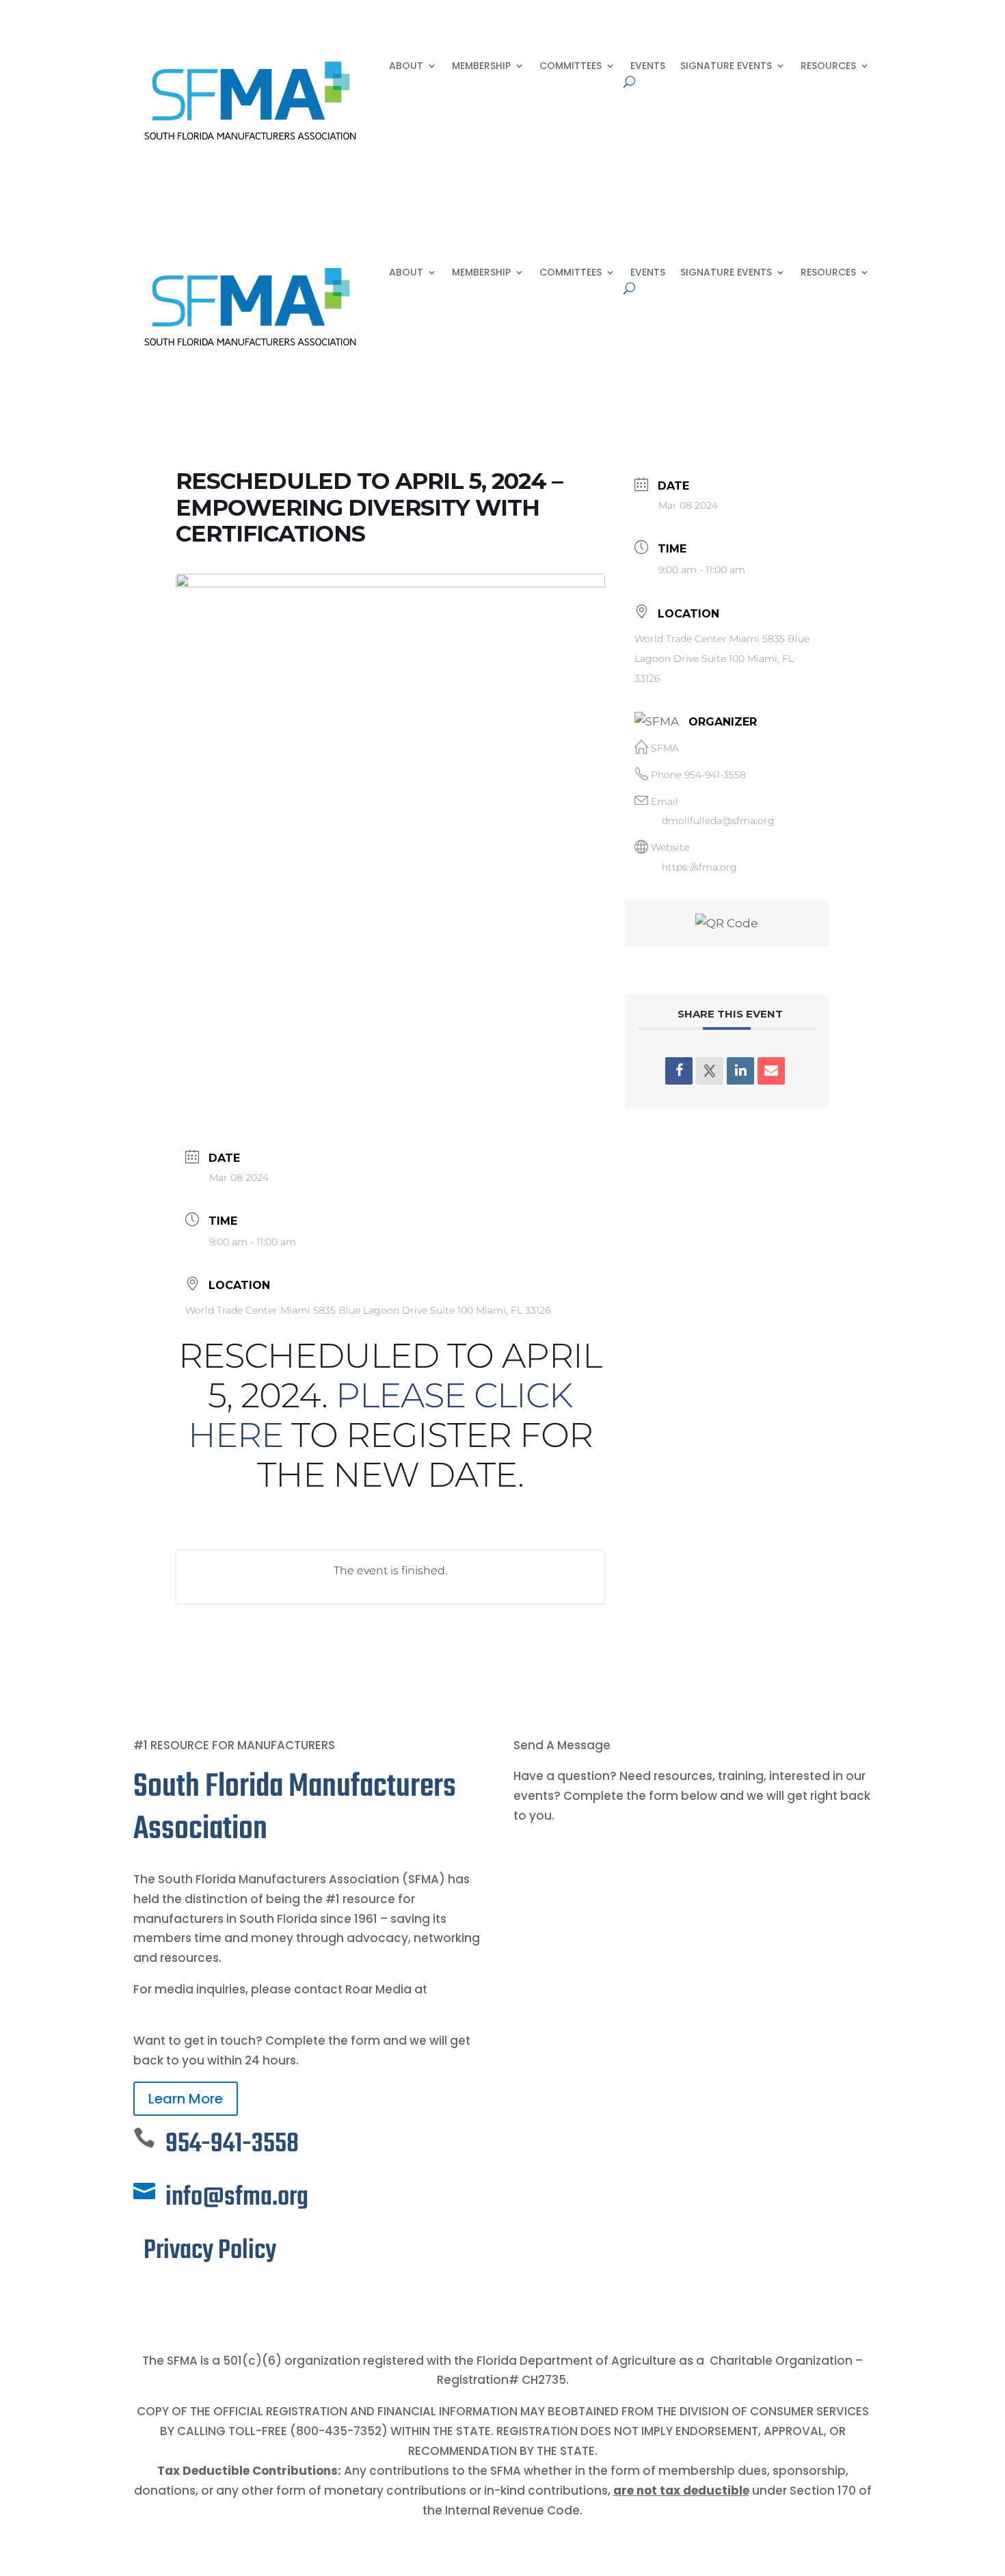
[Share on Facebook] (679, 1071)
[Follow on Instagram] (199, 2298)
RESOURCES (828, 67)
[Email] (771, 1071)
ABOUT (406, 67)
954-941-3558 (715, 775)
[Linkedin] (740, 1071)
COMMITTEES (571, 67)
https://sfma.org (699, 867)
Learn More (186, 2099)
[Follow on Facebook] (144, 2298)
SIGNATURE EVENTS (726, 67)
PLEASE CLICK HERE (380, 1415)
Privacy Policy (210, 2251)
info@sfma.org (237, 2197)
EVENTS (648, 67)
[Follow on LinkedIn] (172, 2298)
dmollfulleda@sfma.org (718, 821)
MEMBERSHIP (481, 67)
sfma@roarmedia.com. (203, 2009)
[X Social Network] (710, 1071)
